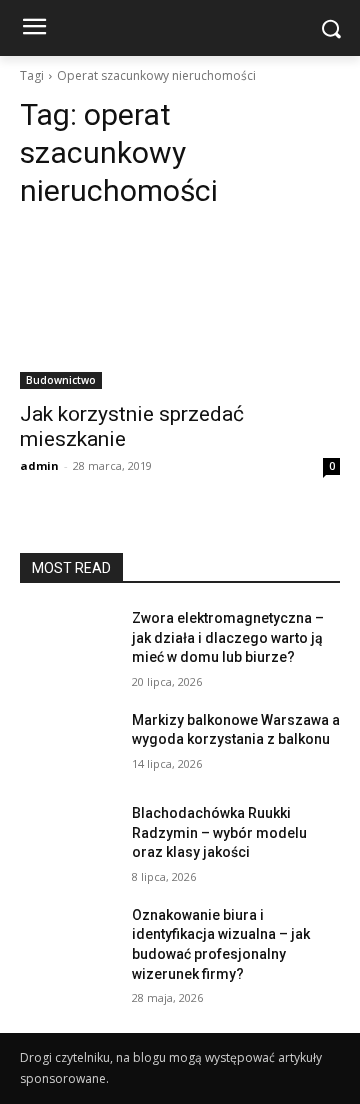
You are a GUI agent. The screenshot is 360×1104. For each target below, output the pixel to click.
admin (39, 465)
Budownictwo (61, 380)
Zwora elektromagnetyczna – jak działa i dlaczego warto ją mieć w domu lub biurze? (228, 637)
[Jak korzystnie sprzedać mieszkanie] (180, 309)
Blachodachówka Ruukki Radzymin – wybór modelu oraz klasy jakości (219, 832)
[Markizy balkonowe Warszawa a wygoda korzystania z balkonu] (68, 744)
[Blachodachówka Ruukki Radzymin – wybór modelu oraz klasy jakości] (68, 837)
